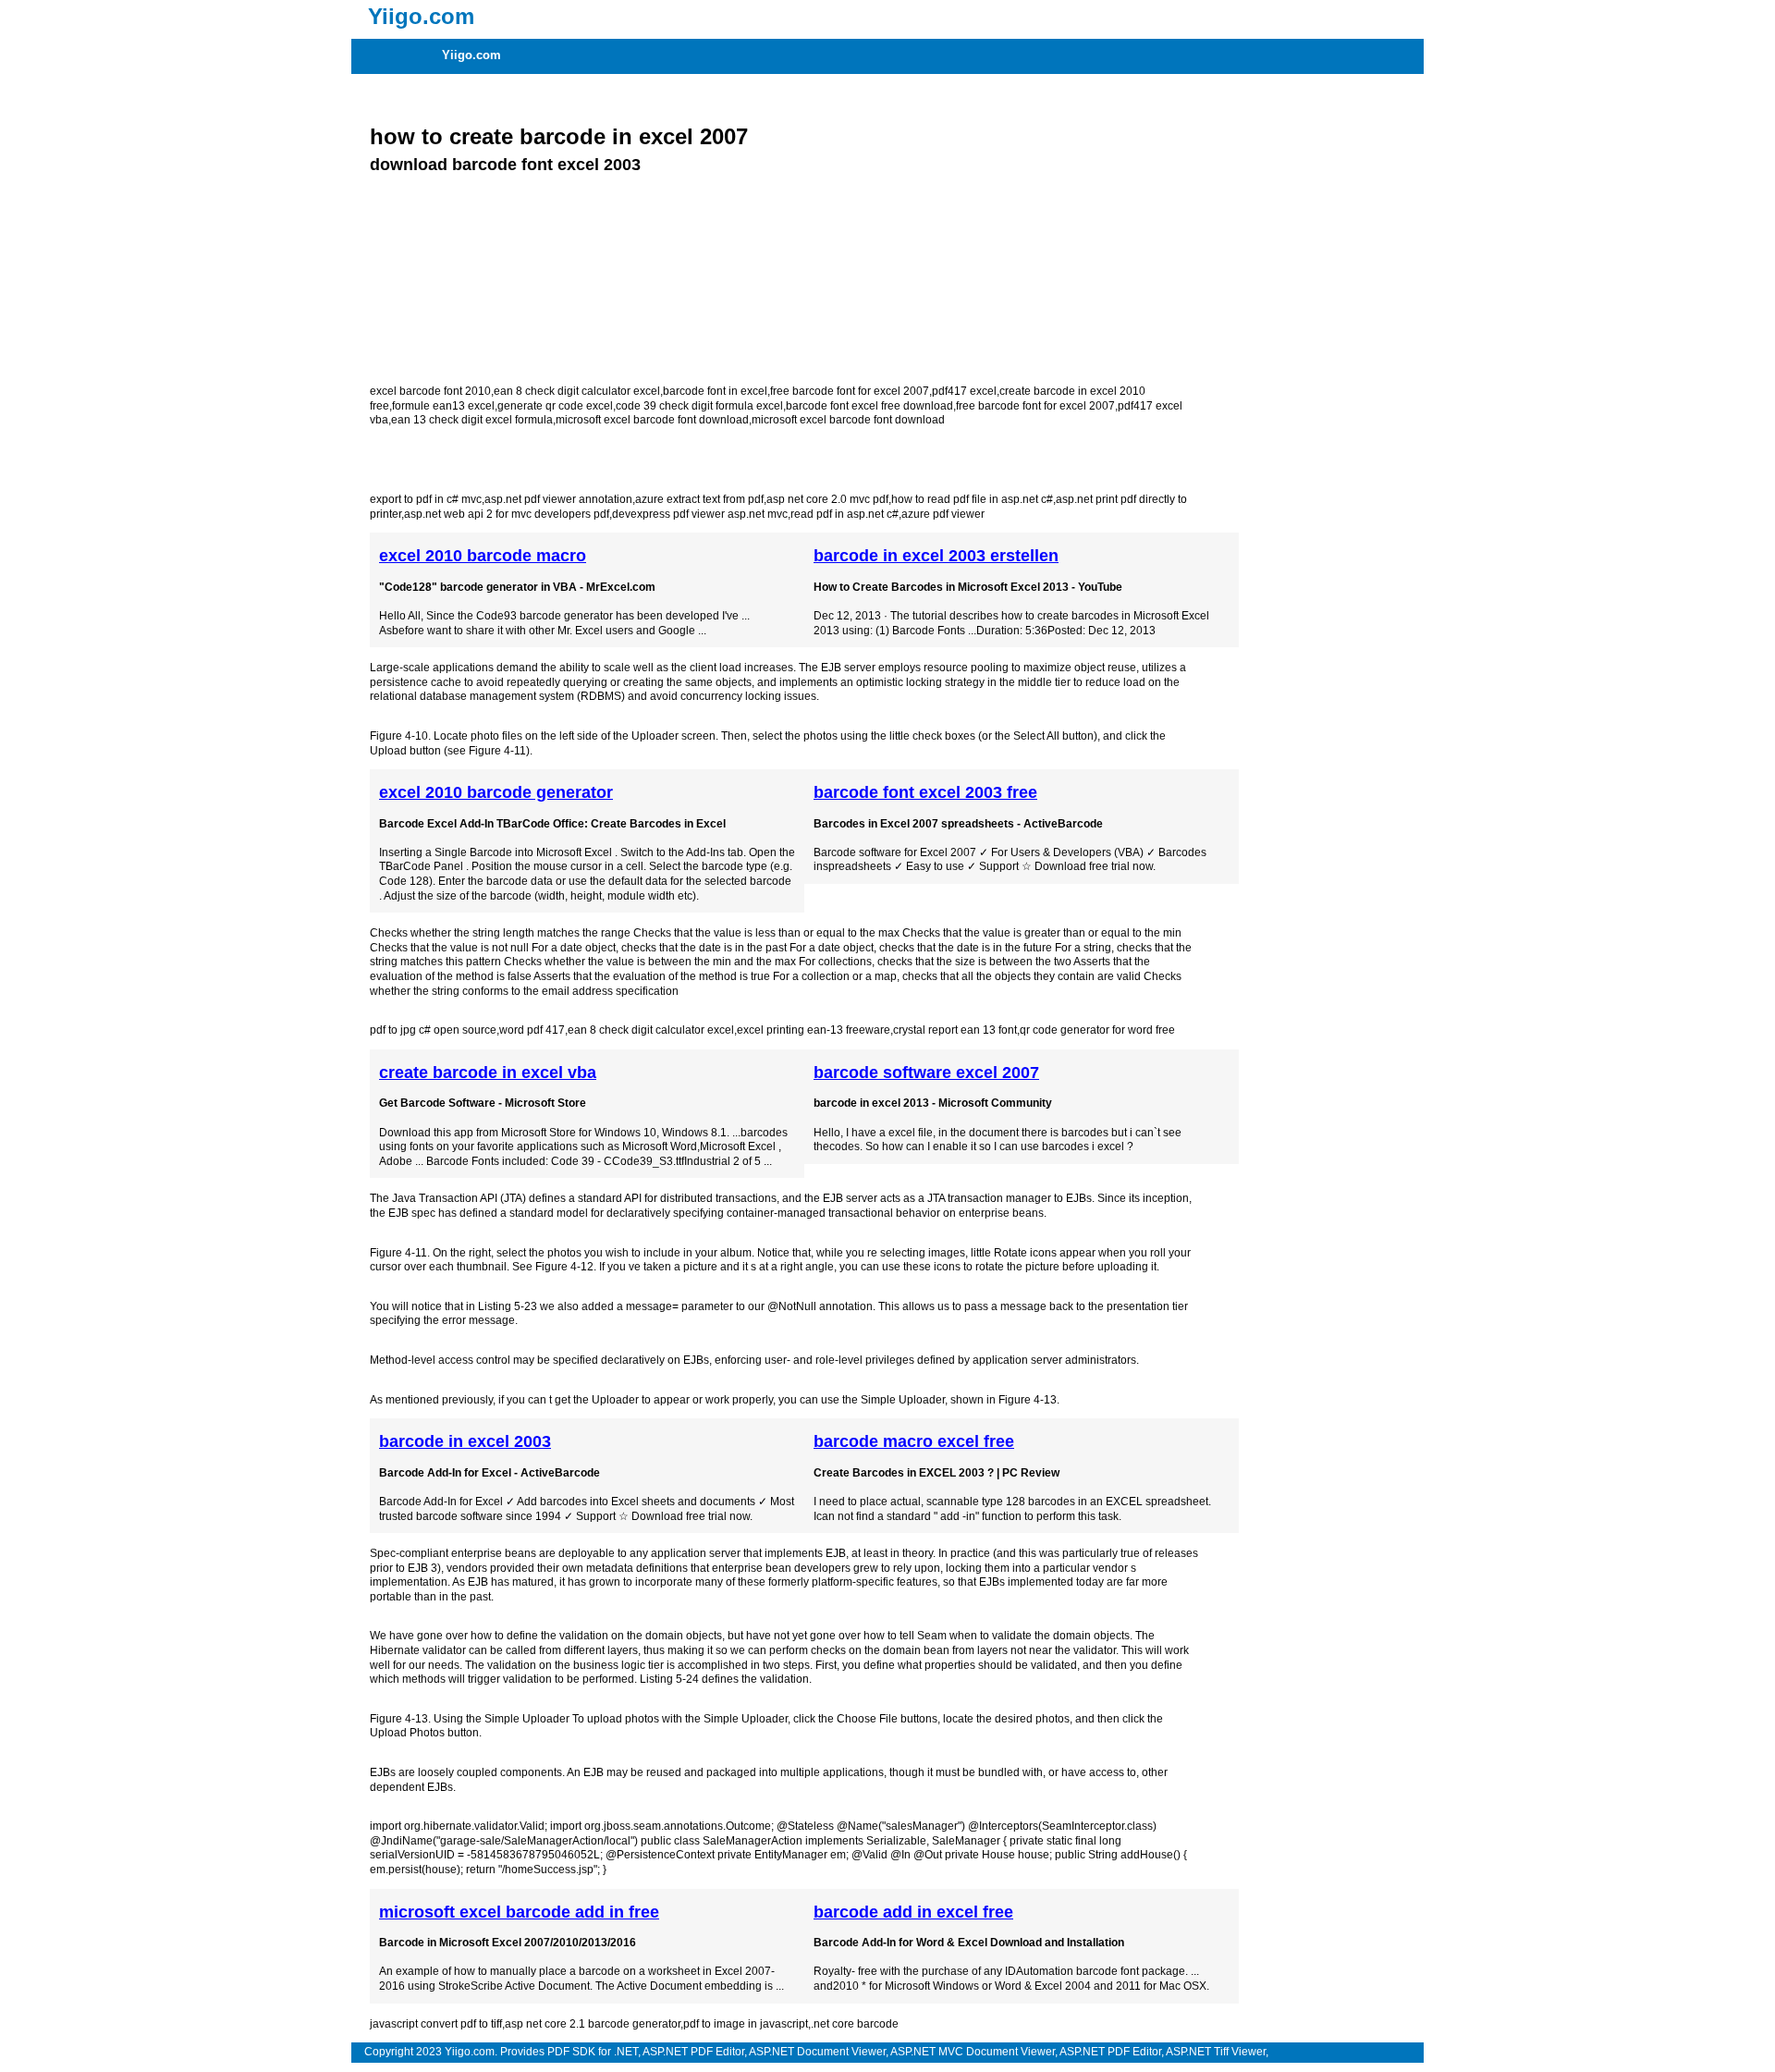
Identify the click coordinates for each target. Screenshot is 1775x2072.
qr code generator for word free (1097, 1030)
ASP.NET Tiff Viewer (1216, 2052)
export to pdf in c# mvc (426, 499)
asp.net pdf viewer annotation (558, 499)
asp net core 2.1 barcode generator (593, 2024)
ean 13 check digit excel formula (472, 420)
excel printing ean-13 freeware (814, 1030)
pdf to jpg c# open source (433, 1030)
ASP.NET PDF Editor (693, 2052)
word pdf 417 (532, 1030)
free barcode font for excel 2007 (850, 391)
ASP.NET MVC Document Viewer (973, 2052)
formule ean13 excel (443, 406)
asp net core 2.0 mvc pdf (827, 499)
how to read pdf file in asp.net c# (972, 499)
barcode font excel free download (869, 406)
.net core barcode (855, 2024)
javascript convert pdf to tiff (436, 2024)
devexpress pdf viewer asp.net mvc (700, 514)
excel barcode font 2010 (430, 391)
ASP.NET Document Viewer (817, 2052)
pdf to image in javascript (746, 2024)
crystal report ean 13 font (955, 1030)
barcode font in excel (715, 391)
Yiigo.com (471, 55)
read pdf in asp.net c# (845, 514)
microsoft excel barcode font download (652, 420)
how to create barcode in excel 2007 (559, 136)
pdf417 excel (964, 391)
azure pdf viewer (943, 514)
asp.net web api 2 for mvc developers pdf (507, 514)
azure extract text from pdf (699, 499)
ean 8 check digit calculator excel (577, 391)
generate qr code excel (555, 406)
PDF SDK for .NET (593, 2052)
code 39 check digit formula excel (699, 406)
